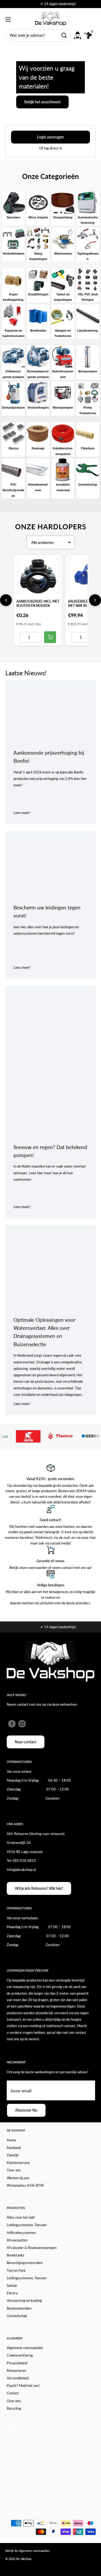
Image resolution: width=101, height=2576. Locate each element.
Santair (12, 2285)
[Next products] (95, 600)
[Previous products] (6, 600)
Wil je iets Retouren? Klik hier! (39, 1888)
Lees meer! (22, 813)
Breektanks (15, 2255)
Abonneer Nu (26, 2110)
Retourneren (16, 2370)
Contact (13, 2393)
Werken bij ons (18, 2178)
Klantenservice (18, 2163)
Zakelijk (13, 2155)
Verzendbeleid (18, 2378)
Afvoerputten (17, 2240)
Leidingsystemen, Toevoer (27, 2225)
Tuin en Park (16, 2270)
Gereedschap (17, 2316)
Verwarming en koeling (24, 2300)
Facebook (14, 2148)
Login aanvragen (50, 137)
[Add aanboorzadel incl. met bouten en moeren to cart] (50, 637)
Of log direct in (51, 148)
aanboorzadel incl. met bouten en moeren (38, 603)
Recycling (14, 2408)
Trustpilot (14, 2431)
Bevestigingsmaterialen (25, 2263)
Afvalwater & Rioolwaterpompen (32, 2248)
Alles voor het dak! (21, 2217)
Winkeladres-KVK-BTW (25, 2185)
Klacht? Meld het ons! (23, 2386)
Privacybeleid (17, 2363)
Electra (12, 2293)
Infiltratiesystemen (21, 2233)
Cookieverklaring (20, 2355)
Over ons (14, 2170)
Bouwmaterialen (19, 2308)
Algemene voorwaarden (25, 2348)
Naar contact (26, 1742)
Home (11, 2140)
